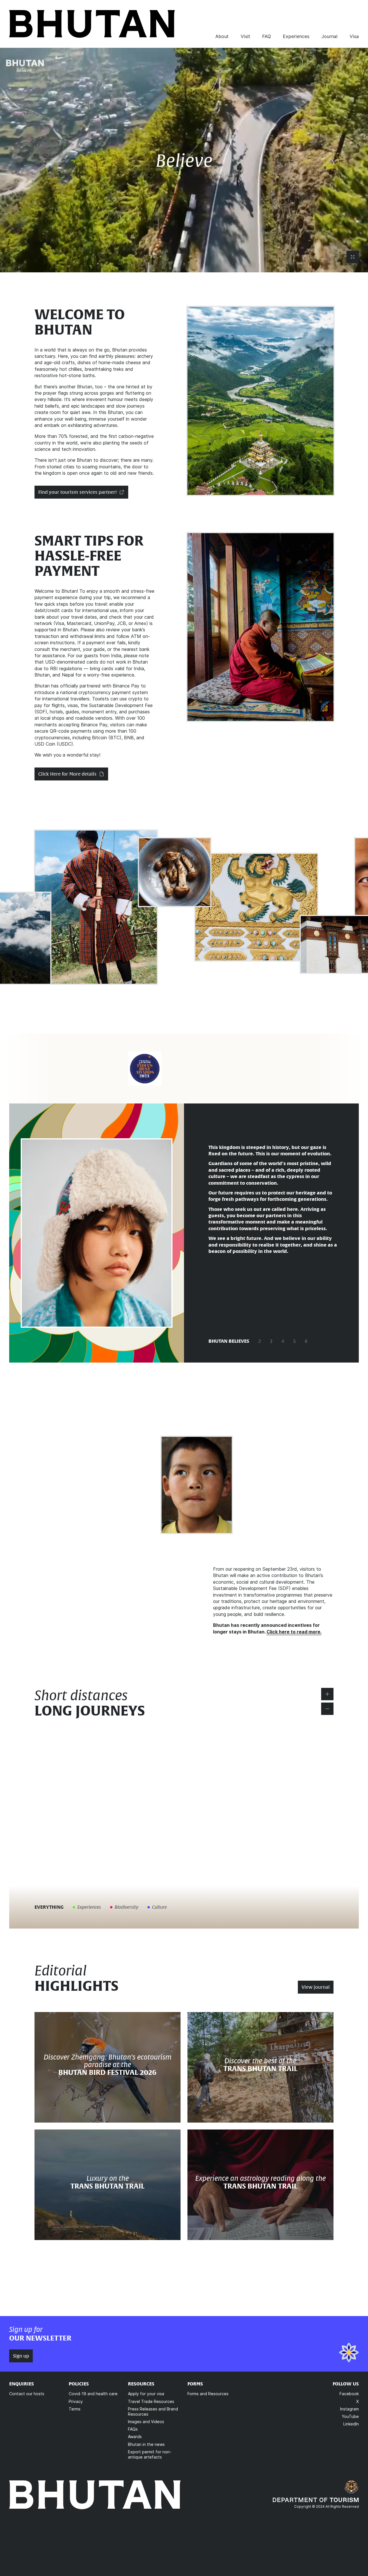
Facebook (349, 2394)
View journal (316, 1987)
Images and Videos (146, 2422)
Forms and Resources (208, 2394)
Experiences (296, 36)
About (222, 36)
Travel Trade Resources (151, 2401)
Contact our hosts (27, 2394)
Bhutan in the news (146, 2444)
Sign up (21, 2356)
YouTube (350, 2416)
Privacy (76, 2401)
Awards (135, 2437)
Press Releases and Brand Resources (153, 2411)
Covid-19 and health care (93, 2394)
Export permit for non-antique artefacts (150, 2454)
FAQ (267, 36)
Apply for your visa (146, 2394)
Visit (245, 36)
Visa (354, 36)
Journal (329, 36)
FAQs (133, 2429)
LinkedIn (351, 2424)
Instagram (349, 2409)
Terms (75, 2409)
